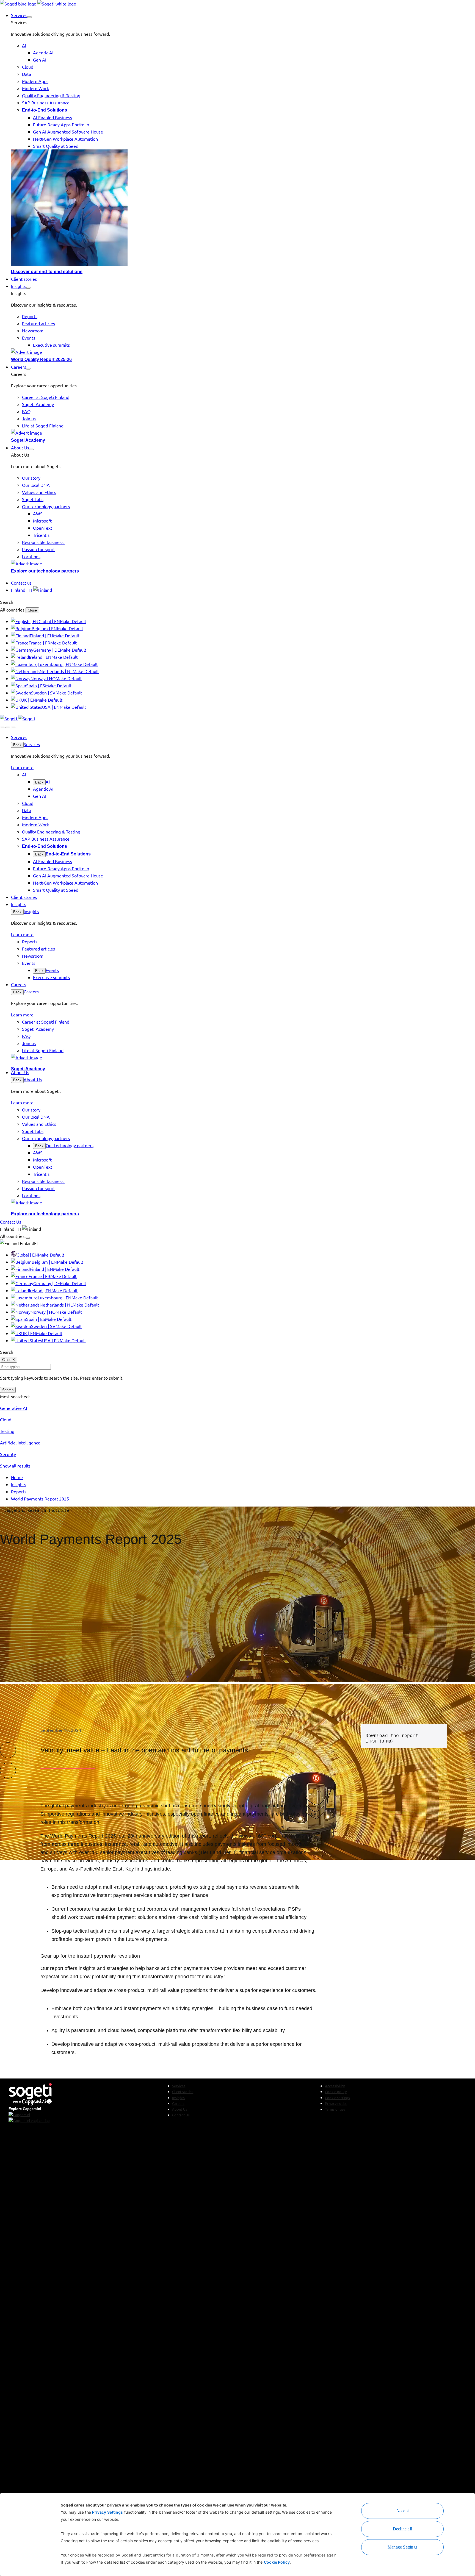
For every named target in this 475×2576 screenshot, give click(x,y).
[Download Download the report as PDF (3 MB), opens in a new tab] (435, 1736)
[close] (8, 727)
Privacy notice (336, 2103)
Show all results (15, 1466)
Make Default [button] (73, 621)
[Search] (2, 727)
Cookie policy (336, 2092)
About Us (33, 1079)
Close (32, 610)
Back (17, 745)
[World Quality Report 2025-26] (243, 352)
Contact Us (181, 2115)
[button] (29, 17)
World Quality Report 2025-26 (41, 359)
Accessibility (335, 2086)
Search (8, 1390)
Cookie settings (337, 2098)
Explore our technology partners (45, 571)
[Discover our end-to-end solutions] (243, 209)
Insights (31, 911)
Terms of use (335, 2109)
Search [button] (7, 602)
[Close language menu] (28, 1238)
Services (32, 744)
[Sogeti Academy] (243, 433)
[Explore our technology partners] (243, 563)
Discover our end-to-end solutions (47, 272)
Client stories (183, 2092)
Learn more (22, 767)
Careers (31, 991)
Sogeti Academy (28, 440)
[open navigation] (13, 727)
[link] (38, 4)
